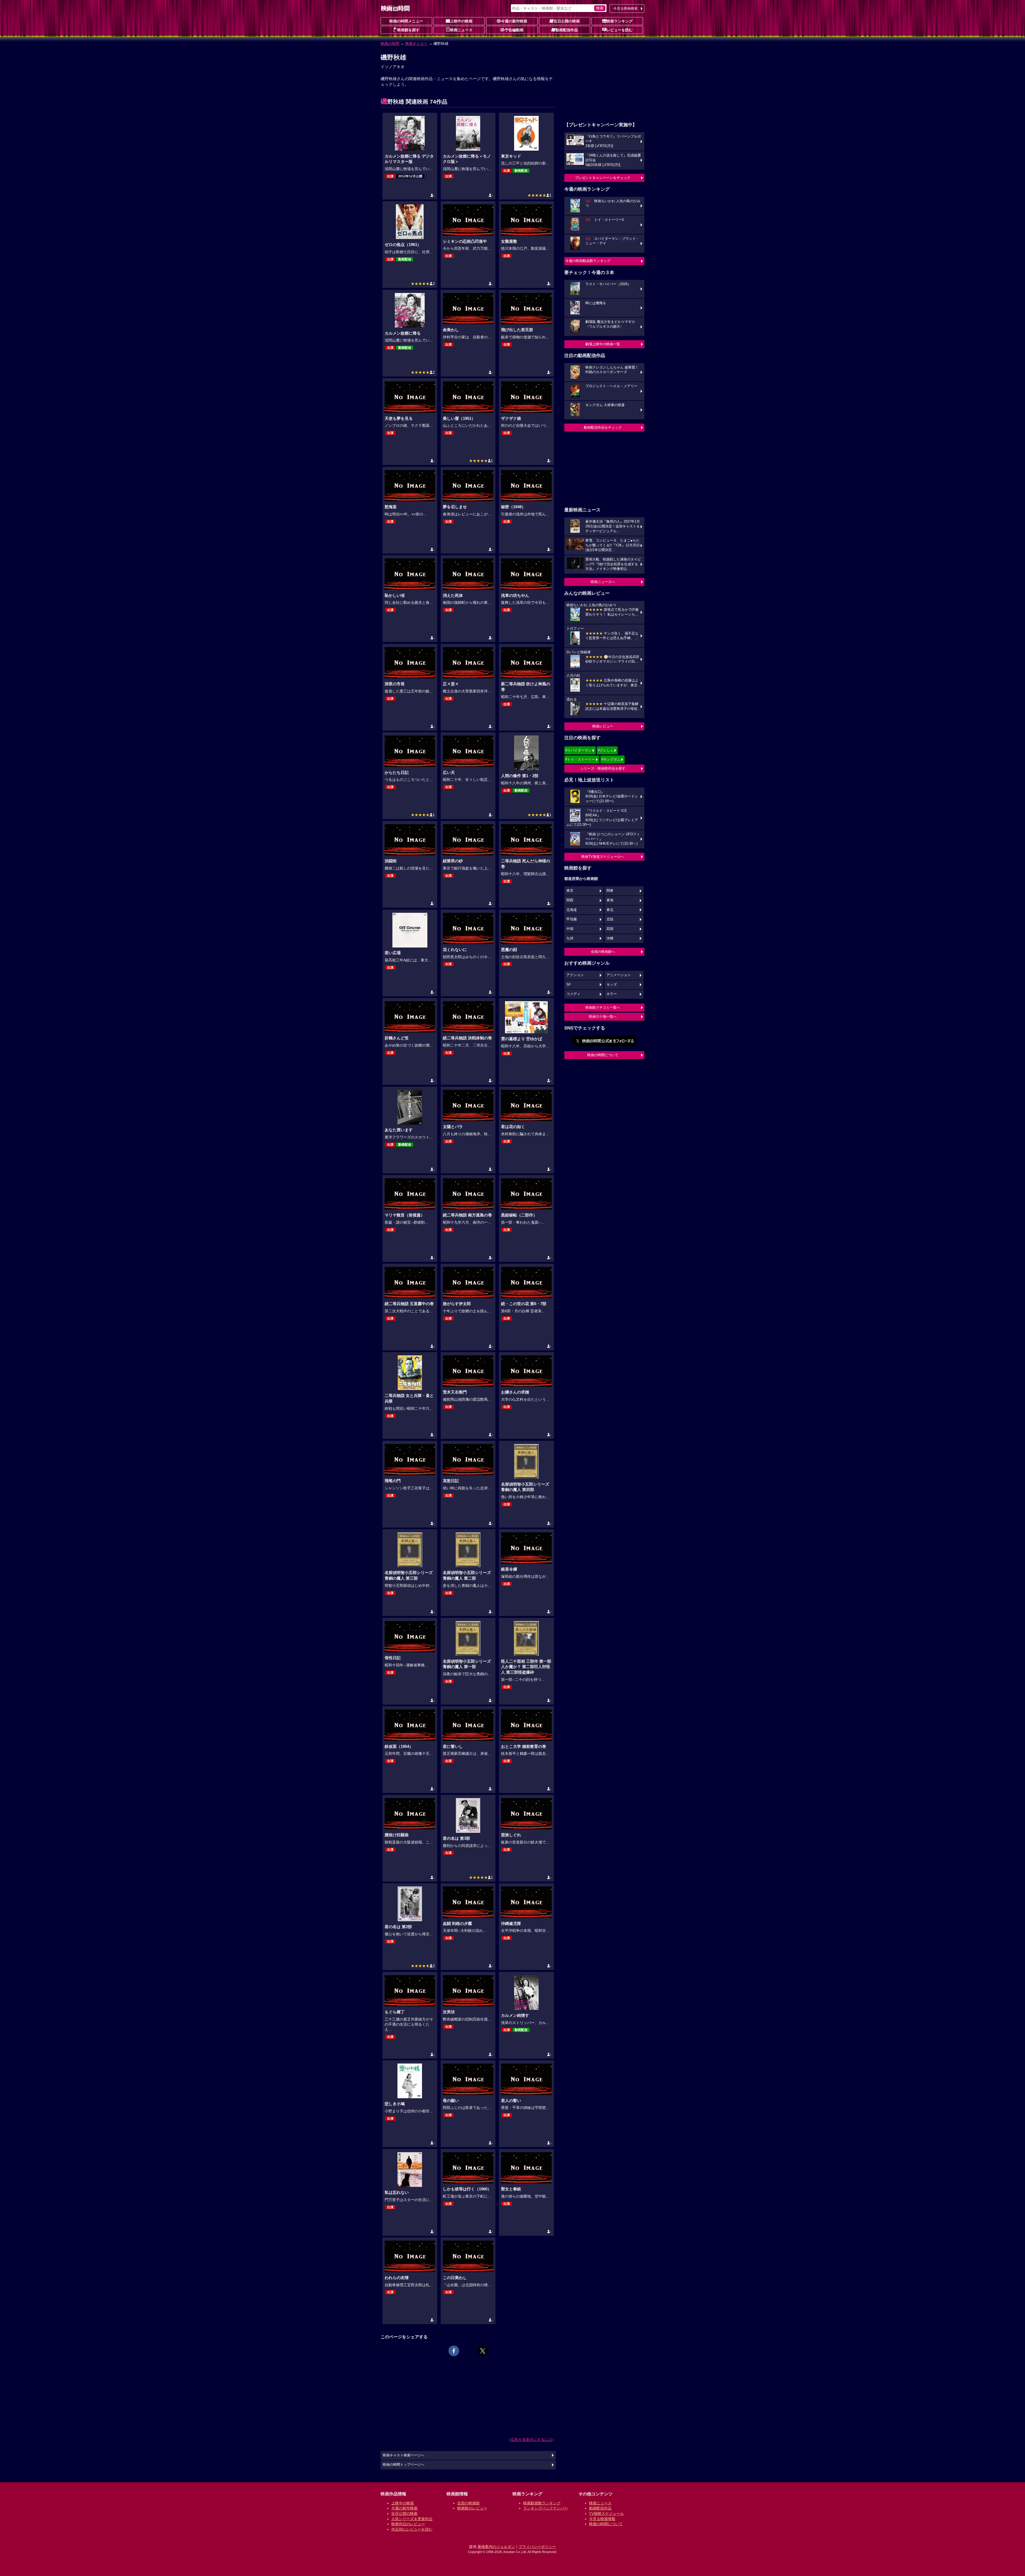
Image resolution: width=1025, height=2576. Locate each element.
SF (569, 985)
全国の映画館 (468, 2503)
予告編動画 (514, 30)
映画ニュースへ (603, 582)
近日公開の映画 (567, 21)
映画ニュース (461, 30)
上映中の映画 (461, 21)
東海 (610, 900)
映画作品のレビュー (408, 2524)
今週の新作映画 (514, 21)
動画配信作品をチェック (603, 427)
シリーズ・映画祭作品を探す (603, 768)
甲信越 (572, 919)
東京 (570, 891)
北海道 (572, 910)
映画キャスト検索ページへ (404, 2455)
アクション (575, 975)
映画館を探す (408, 30)
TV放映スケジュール (606, 2514)
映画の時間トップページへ (404, 2465)
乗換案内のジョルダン (496, 2547)
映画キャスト (416, 44)
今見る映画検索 (626, 8)
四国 (610, 929)
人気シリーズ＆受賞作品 (412, 2519)
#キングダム (611, 759)
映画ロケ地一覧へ (603, 1017)
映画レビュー (603, 726)
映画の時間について (603, 1055)
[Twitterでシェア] (483, 2351)
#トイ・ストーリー (580, 759)
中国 (570, 929)
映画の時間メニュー (406, 21)
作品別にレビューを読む (412, 2529)
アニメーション (619, 975)
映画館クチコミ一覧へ (603, 1007)
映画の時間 (390, 44)
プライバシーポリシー (537, 2547)
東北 (610, 910)
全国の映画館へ (603, 952)
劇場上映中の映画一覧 (603, 344)
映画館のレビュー (472, 2508)
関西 (570, 900)
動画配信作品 (567, 30)
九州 (570, 938)
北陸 (610, 919)
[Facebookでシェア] (454, 2351)
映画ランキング (620, 21)
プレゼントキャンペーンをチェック (603, 178)
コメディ (573, 994)
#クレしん (606, 750)
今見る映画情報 (602, 2519)
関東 (610, 891)
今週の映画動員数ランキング (588, 261)
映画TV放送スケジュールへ (603, 857)
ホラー (612, 994)
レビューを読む (620, 30)
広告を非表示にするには (531, 2440)
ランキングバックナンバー (546, 2508)
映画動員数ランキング (542, 2503)
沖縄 (610, 938)
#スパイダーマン (578, 750)
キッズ (612, 985)
